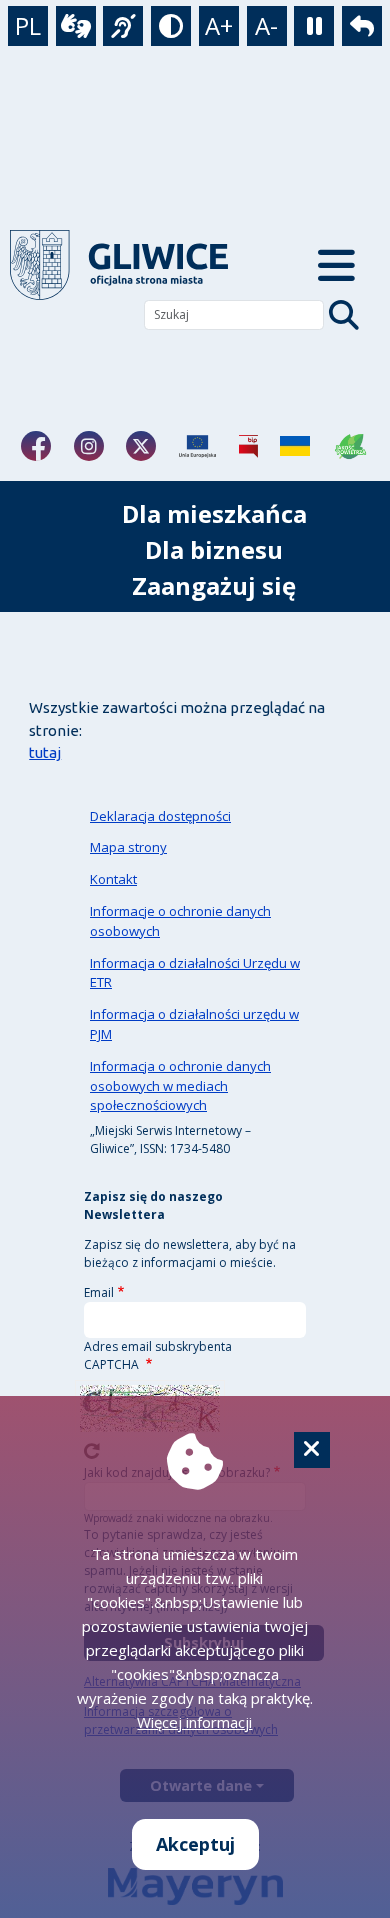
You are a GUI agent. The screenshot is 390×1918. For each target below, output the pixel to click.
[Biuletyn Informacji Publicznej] (248, 446)
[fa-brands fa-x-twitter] (141, 446)
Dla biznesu (214, 549)
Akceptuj (195, 1844)
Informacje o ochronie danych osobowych (180, 921)
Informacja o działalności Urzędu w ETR (195, 973)
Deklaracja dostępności (160, 816)
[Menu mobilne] (336, 265)
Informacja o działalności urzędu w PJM (194, 1024)
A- (266, 25)
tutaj (45, 752)
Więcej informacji (194, 1722)
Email (99, 1292)
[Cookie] (312, 1450)
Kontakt (113, 879)
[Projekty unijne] (197, 446)
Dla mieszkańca (214, 513)
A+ (219, 25)
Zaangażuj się (214, 585)
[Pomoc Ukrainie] (295, 446)
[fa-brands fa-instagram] (89, 446)
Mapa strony (128, 847)
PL (28, 25)
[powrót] (136, 265)
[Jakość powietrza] (351, 446)
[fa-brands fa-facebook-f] (36, 446)
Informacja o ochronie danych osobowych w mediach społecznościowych (180, 1086)
